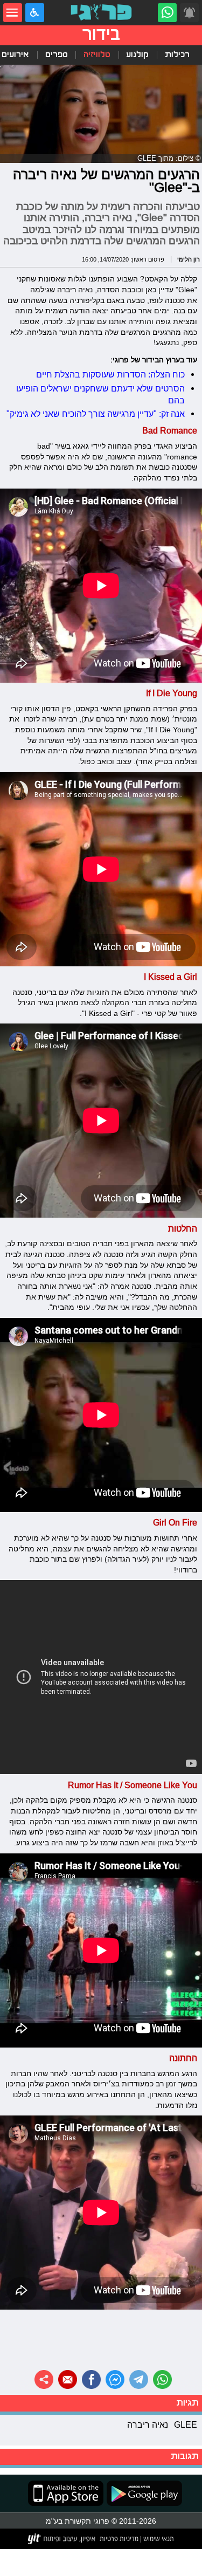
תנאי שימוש (158, 2539)
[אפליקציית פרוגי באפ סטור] (66, 2493)
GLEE (186, 2424)
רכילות (177, 55)
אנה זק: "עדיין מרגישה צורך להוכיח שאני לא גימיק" (96, 414)
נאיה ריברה (148, 2424)
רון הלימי (189, 259)
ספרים (57, 55)
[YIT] (62, 2539)
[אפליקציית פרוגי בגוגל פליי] (143, 2493)
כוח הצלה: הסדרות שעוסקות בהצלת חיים (110, 374)
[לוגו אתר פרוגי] (101, 13)
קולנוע (137, 55)
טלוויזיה (97, 55)
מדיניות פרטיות (119, 2539)
